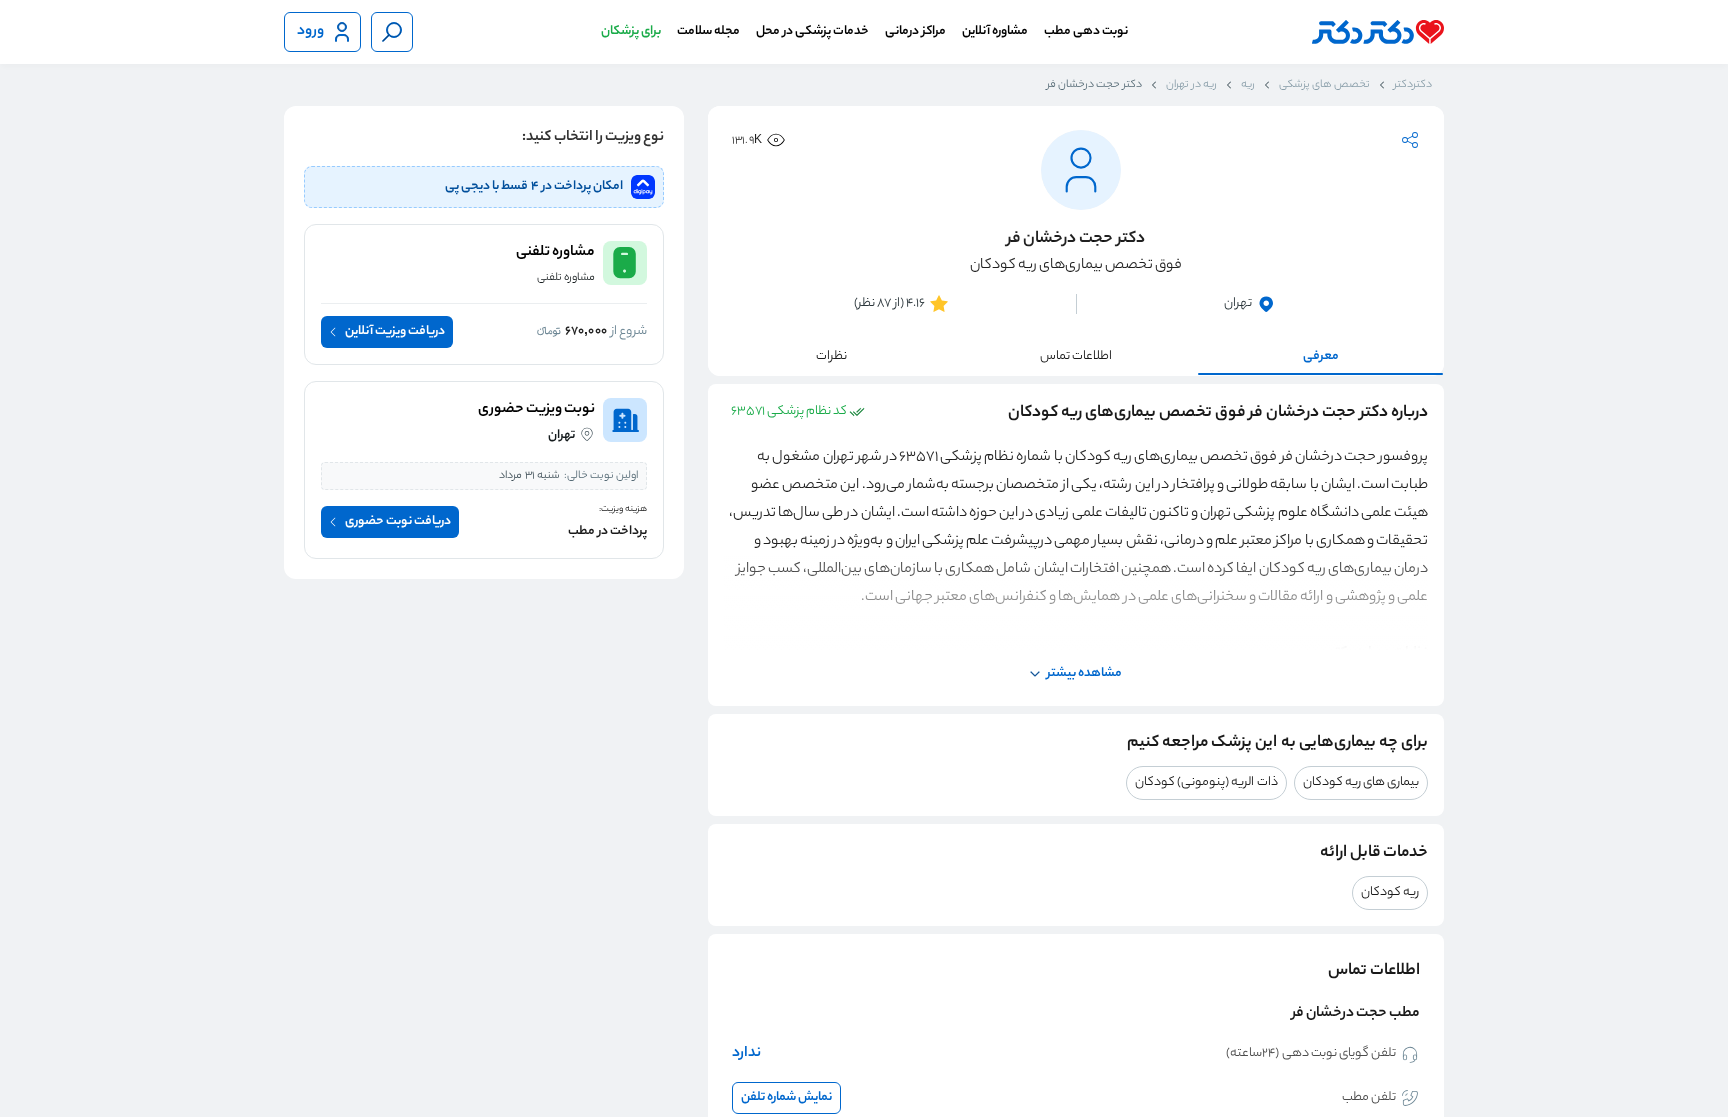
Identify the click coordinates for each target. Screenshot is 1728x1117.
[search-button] (392, 32)
